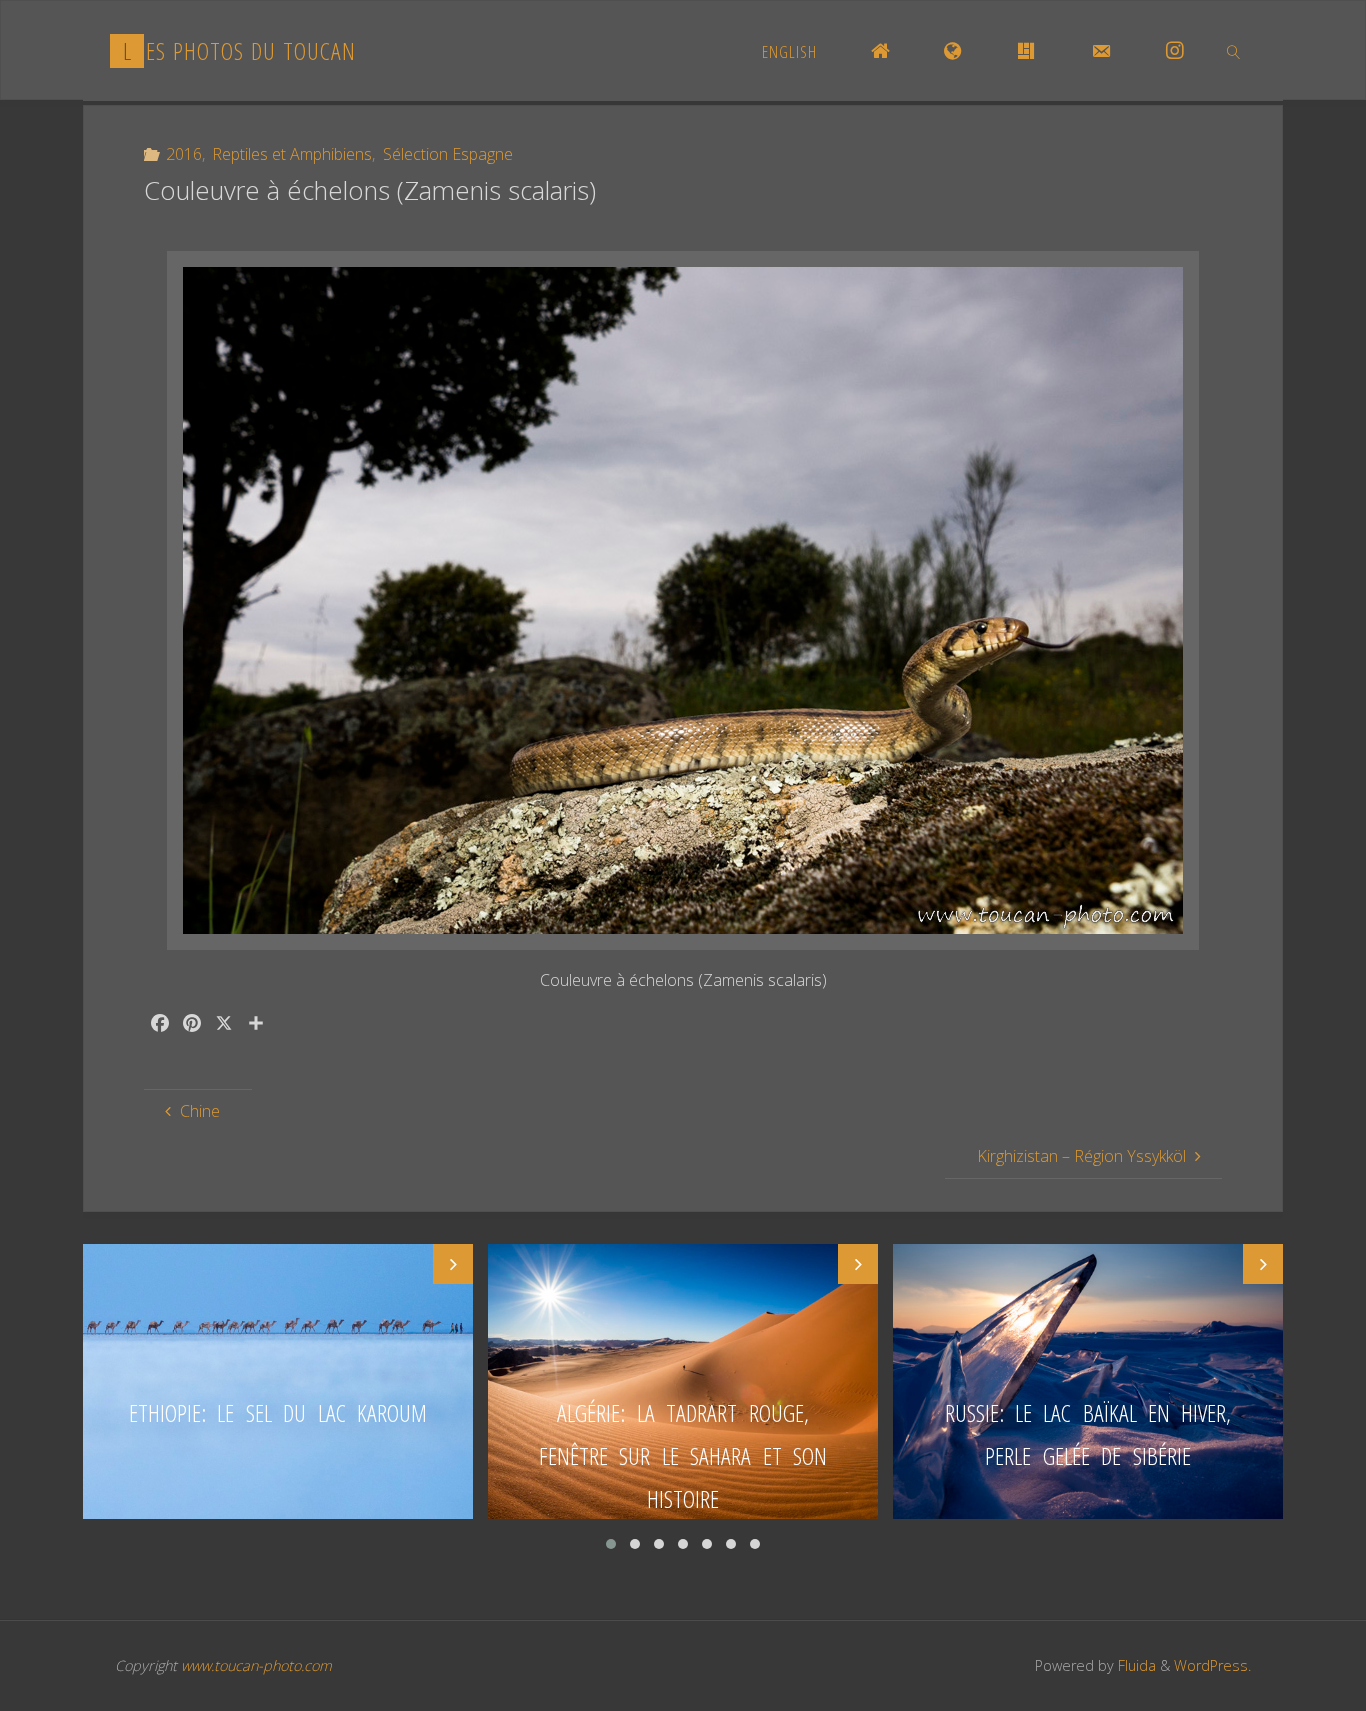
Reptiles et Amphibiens (292, 154)
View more (278, 1381)
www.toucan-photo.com (256, 1665)
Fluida (1135, 1665)
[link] (1234, 51)
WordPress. (1212, 1665)
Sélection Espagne (447, 154)
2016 (184, 154)
